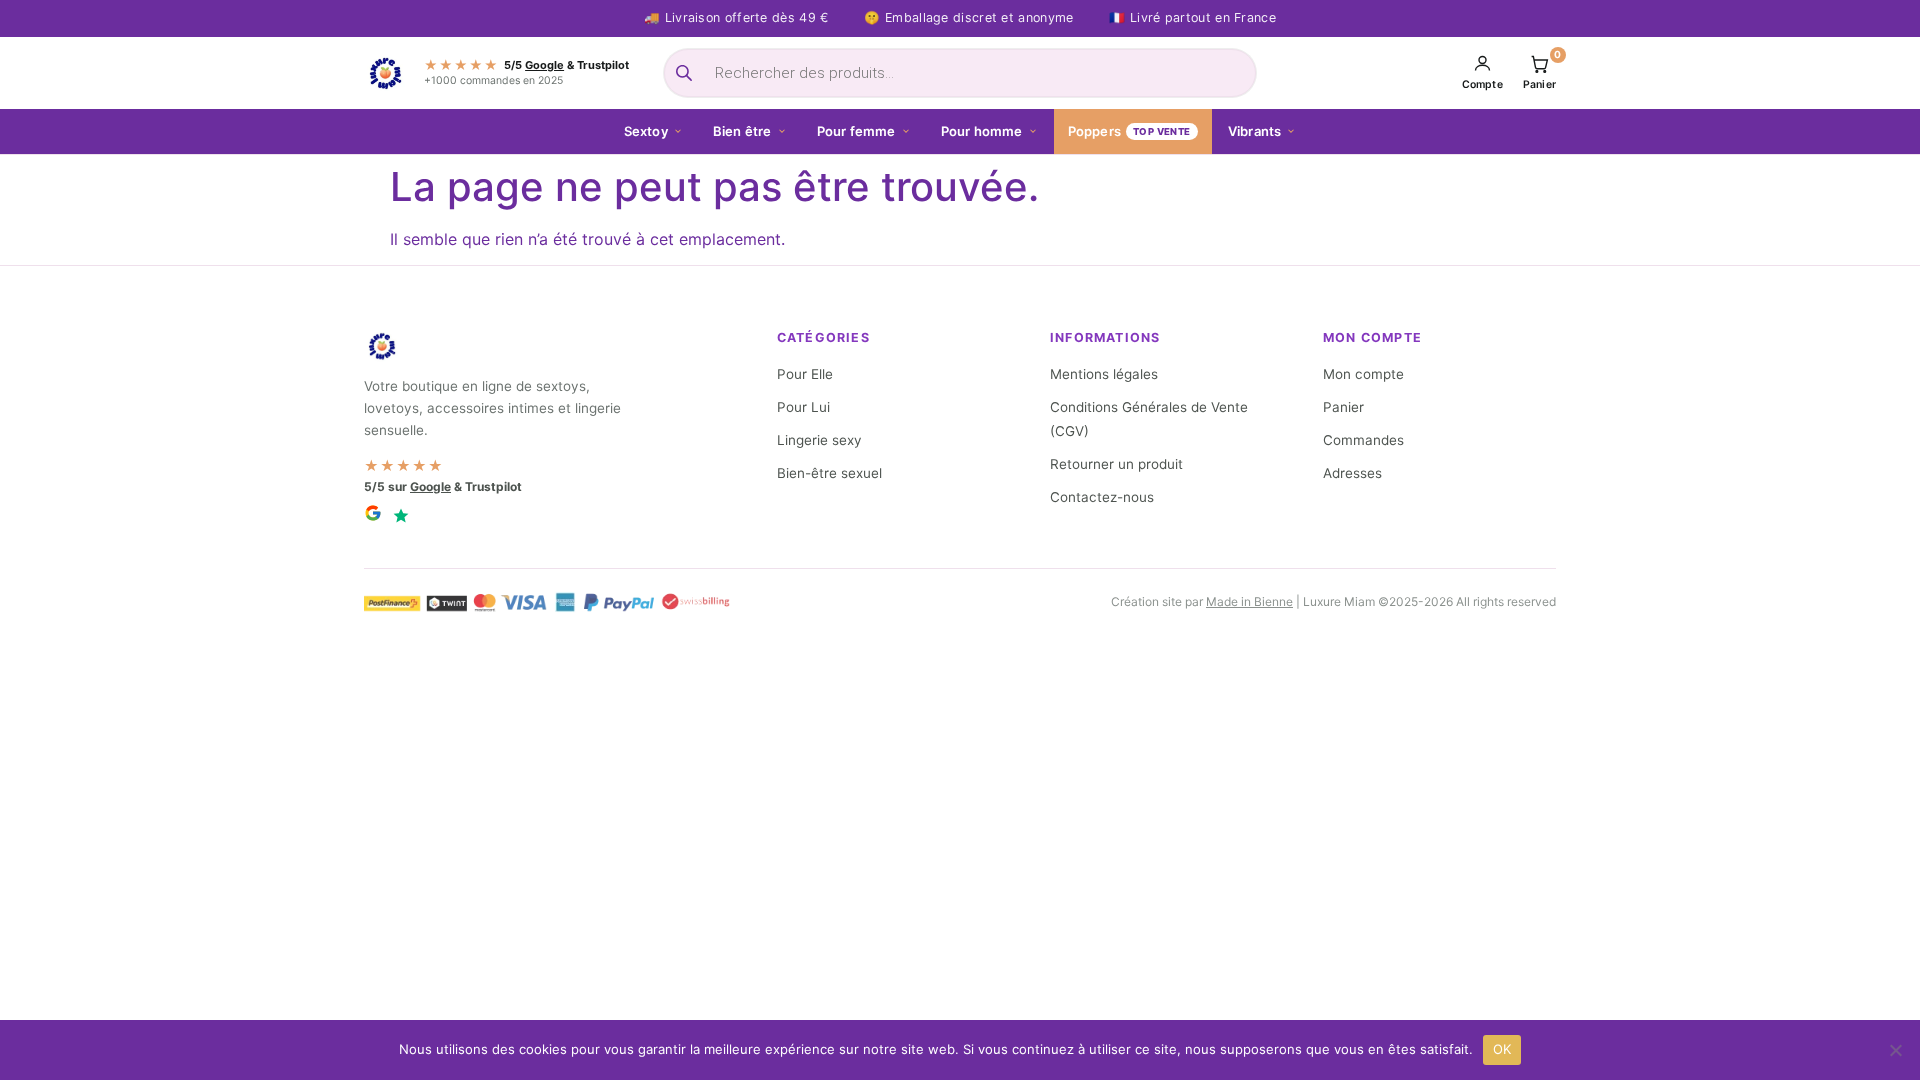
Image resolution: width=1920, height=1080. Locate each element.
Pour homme (982, 131)
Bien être (742, 131)
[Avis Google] (373, 516)
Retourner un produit (1116, 464)
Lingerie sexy (819, 440)
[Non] (1895, 1050)
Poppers (1129, 131)
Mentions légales (1104, 374)
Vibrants (1255, 131)
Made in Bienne (1249, 601)
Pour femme (856, 131)
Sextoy (646, 131)
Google (544, 65)
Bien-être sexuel (829, 473)
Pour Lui (803, 407)
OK (1502, 1049)
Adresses (1352, 473)
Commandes (1363, 440)
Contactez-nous (1102, 497)
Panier (1343, 407)
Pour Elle (805, 374)
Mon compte (1363, 374)
